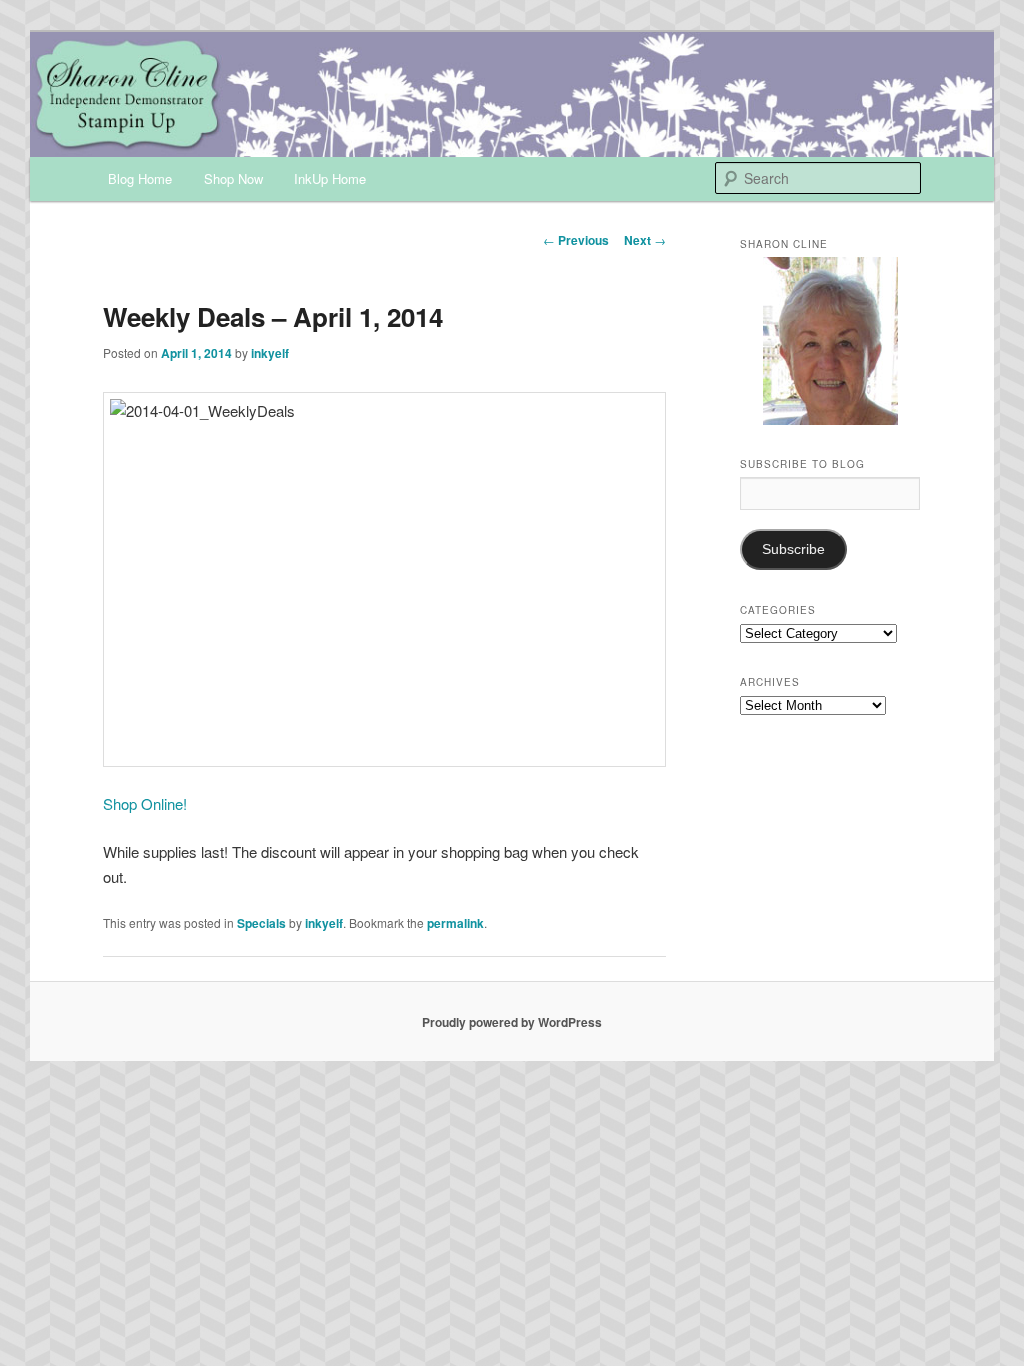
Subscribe (793, 549)
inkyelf (270, 353)
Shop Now (233, 178)
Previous (576, 240)
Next (645, 240)
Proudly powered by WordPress (512, 1022)
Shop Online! (145, 803)
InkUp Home (330, 178)
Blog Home (140, 178)
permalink (455, 923)
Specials (261, 923)
